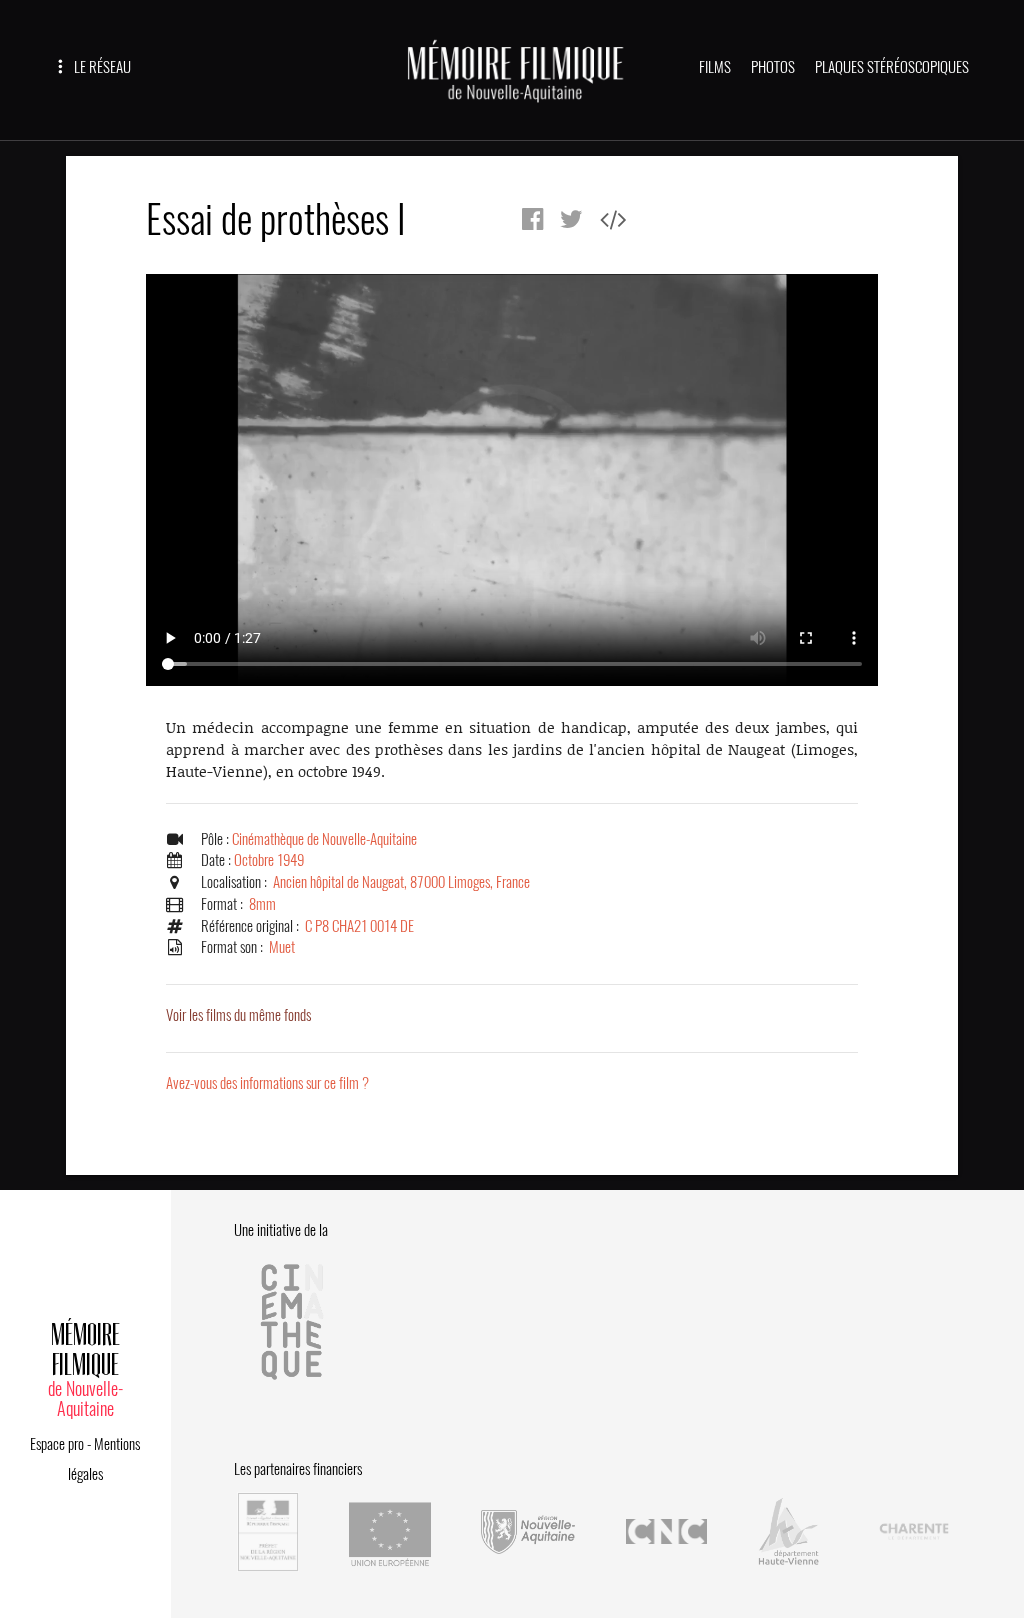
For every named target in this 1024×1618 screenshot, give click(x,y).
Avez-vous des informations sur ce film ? (267, 1083)
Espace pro (57, 1444)
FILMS (715, 67)
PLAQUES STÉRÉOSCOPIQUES (892, 67)
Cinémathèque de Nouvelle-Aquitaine (324, 839)
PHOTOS (773, 67)
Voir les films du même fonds (238, 1015)
